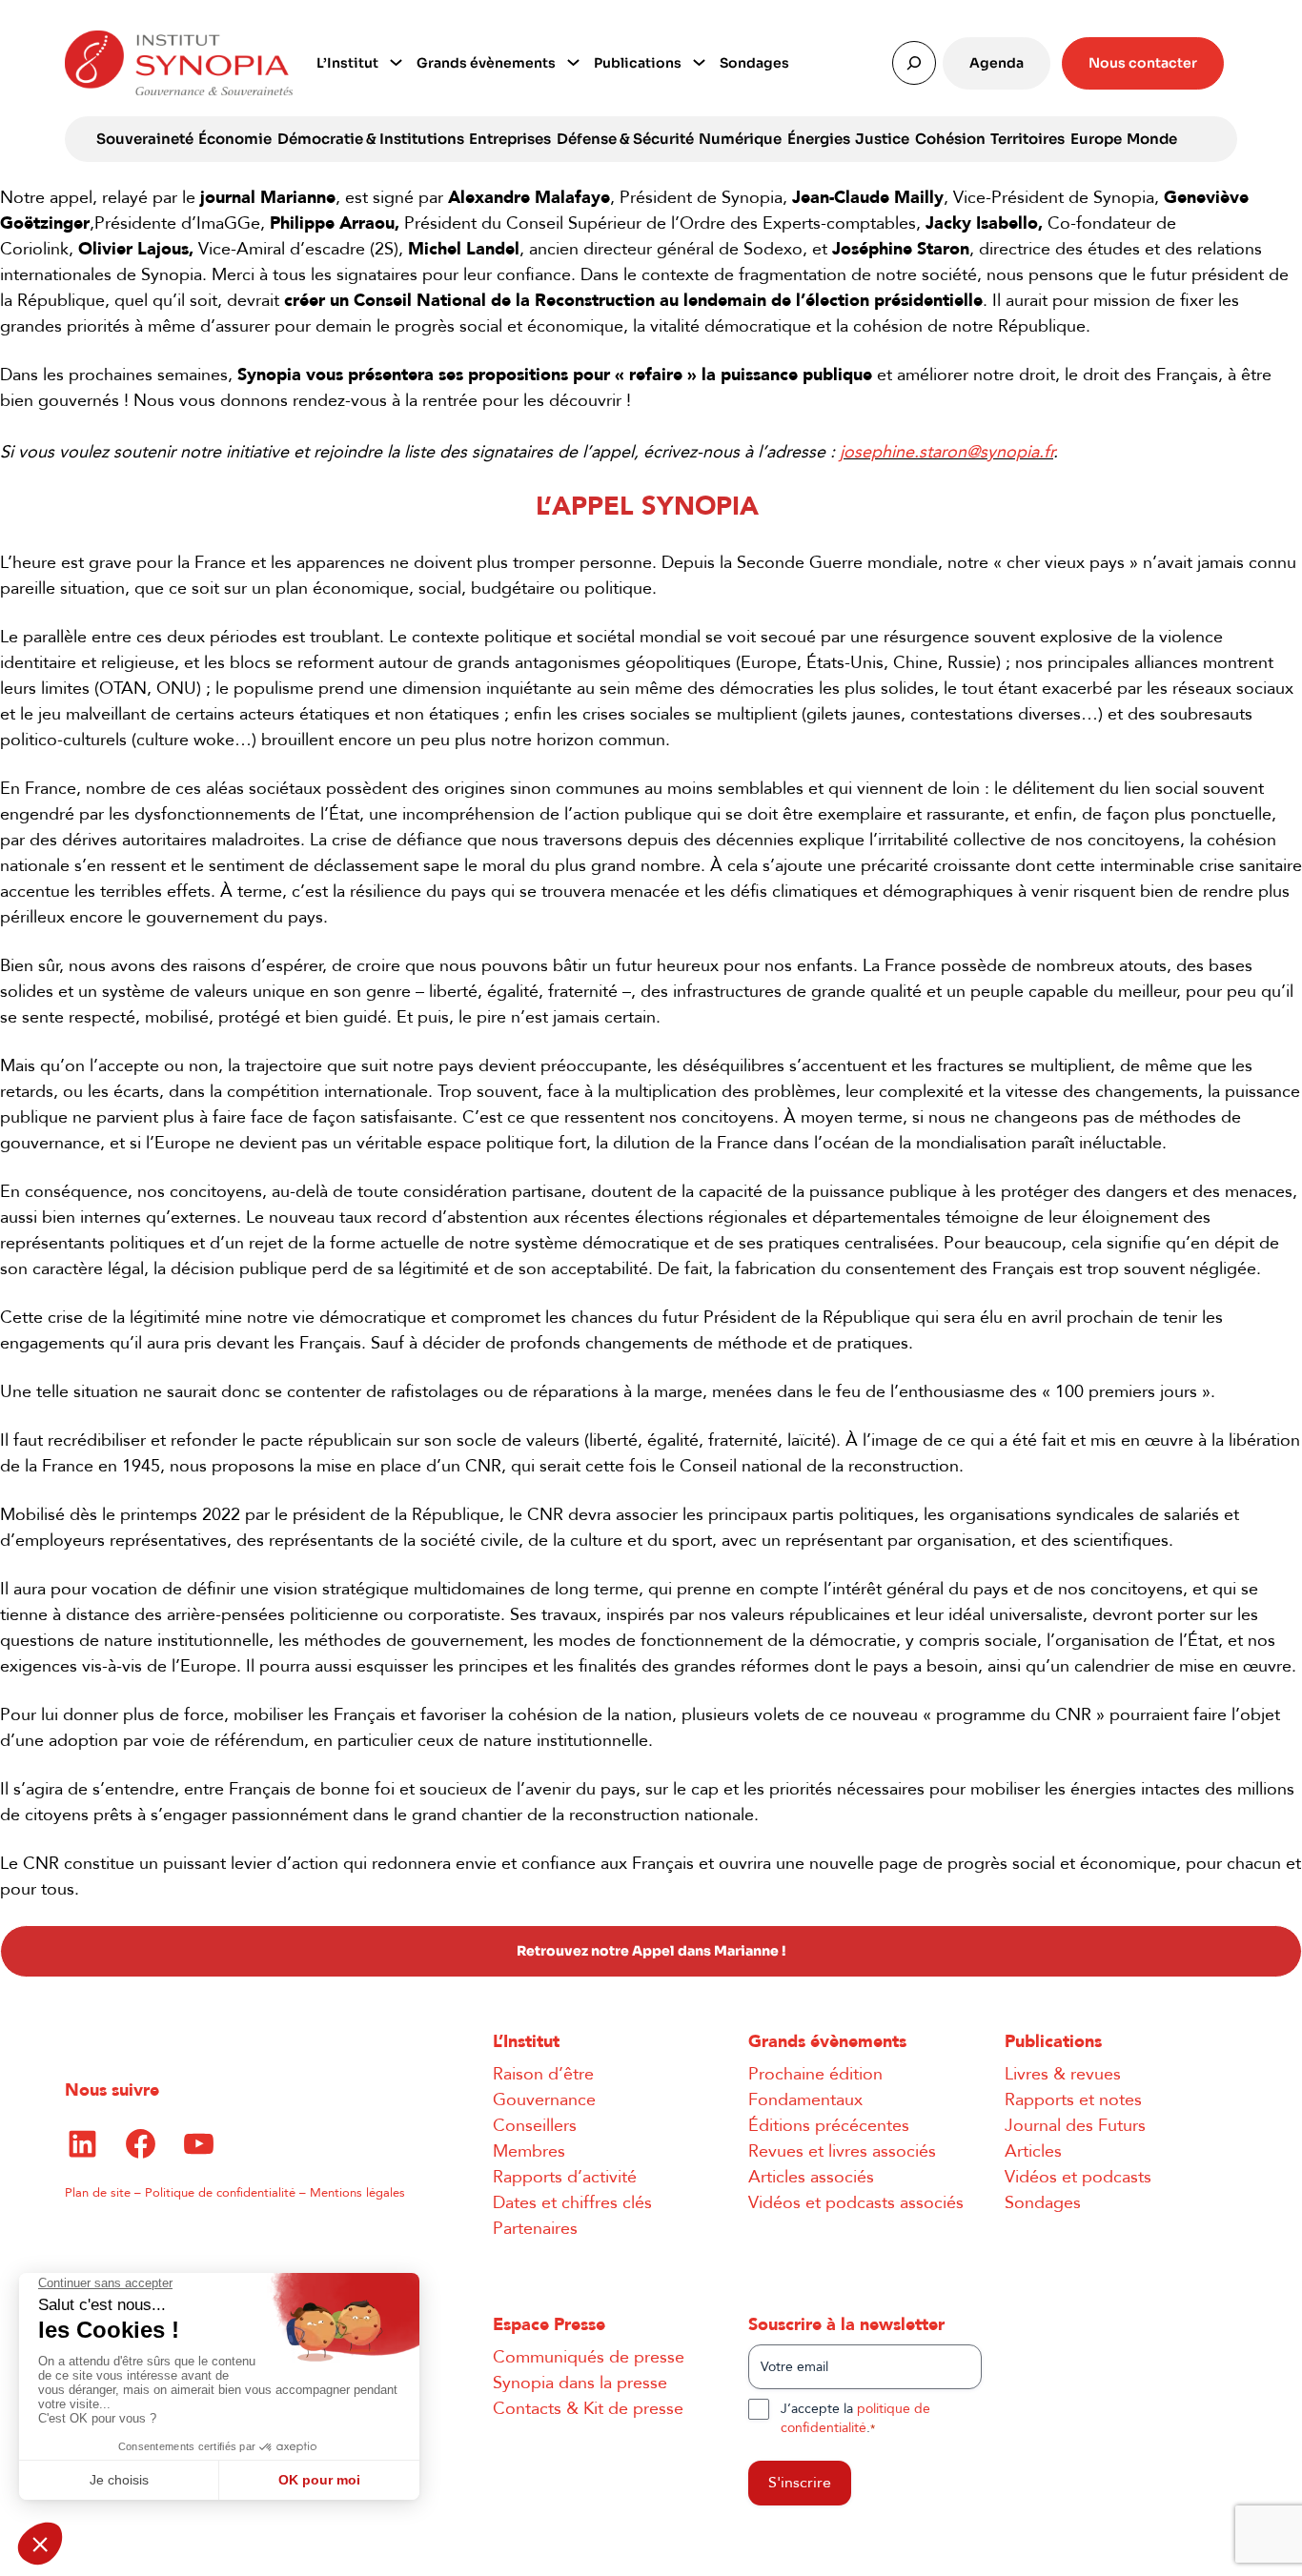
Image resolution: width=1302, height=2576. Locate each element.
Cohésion (950, 139)
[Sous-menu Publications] (699, 61)
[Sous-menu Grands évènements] (573, 61)
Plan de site (98, 2193)
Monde (1152, 139)
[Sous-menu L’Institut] (396, 61)
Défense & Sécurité (625, 139)
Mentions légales (357, 2193)
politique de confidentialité (855, 2418)
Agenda (997, 63)
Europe (1096, 139)
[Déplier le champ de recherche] (914, 63)
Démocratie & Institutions (371, 139)
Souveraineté (145, 139)
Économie (235, 139)
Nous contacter (1143, 63)
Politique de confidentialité (220, 2193)
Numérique (740, 139)
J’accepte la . (855, 2418)
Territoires (1027, 139)
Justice (882, 139)
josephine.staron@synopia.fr (946, 452)
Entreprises (510, 139)
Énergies (819, 139)
